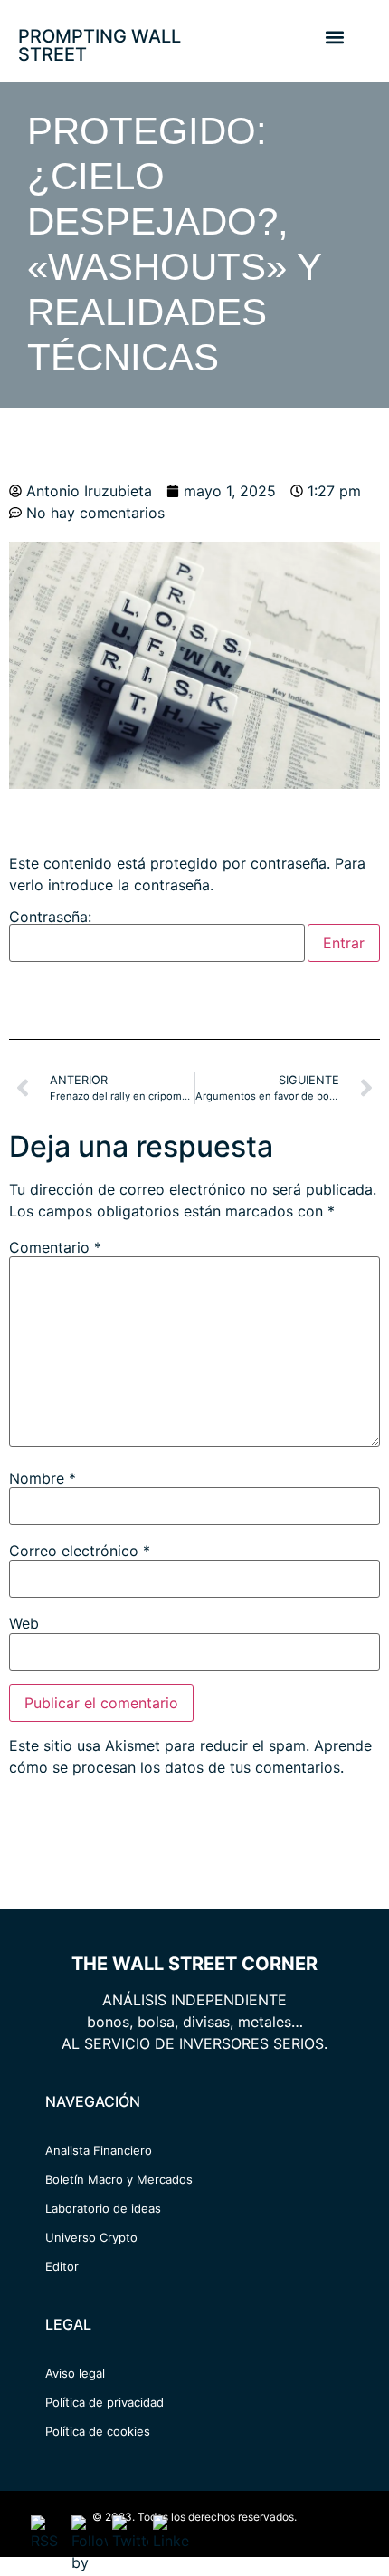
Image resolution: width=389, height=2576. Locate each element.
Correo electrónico (80, 1551)
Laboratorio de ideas (103, 2208)
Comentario (55, 1247)
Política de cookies (98, 2431)
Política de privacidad (104, 2402)
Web (24, 1623)
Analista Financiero (99, 2150)
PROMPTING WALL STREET (100, 45)
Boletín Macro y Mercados (119, 2179)
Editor (62, 2266)
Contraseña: (50, 918)
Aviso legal (75, 2373)
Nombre (43, 1478)
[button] (334, 37)
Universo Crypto (91, 2237)
